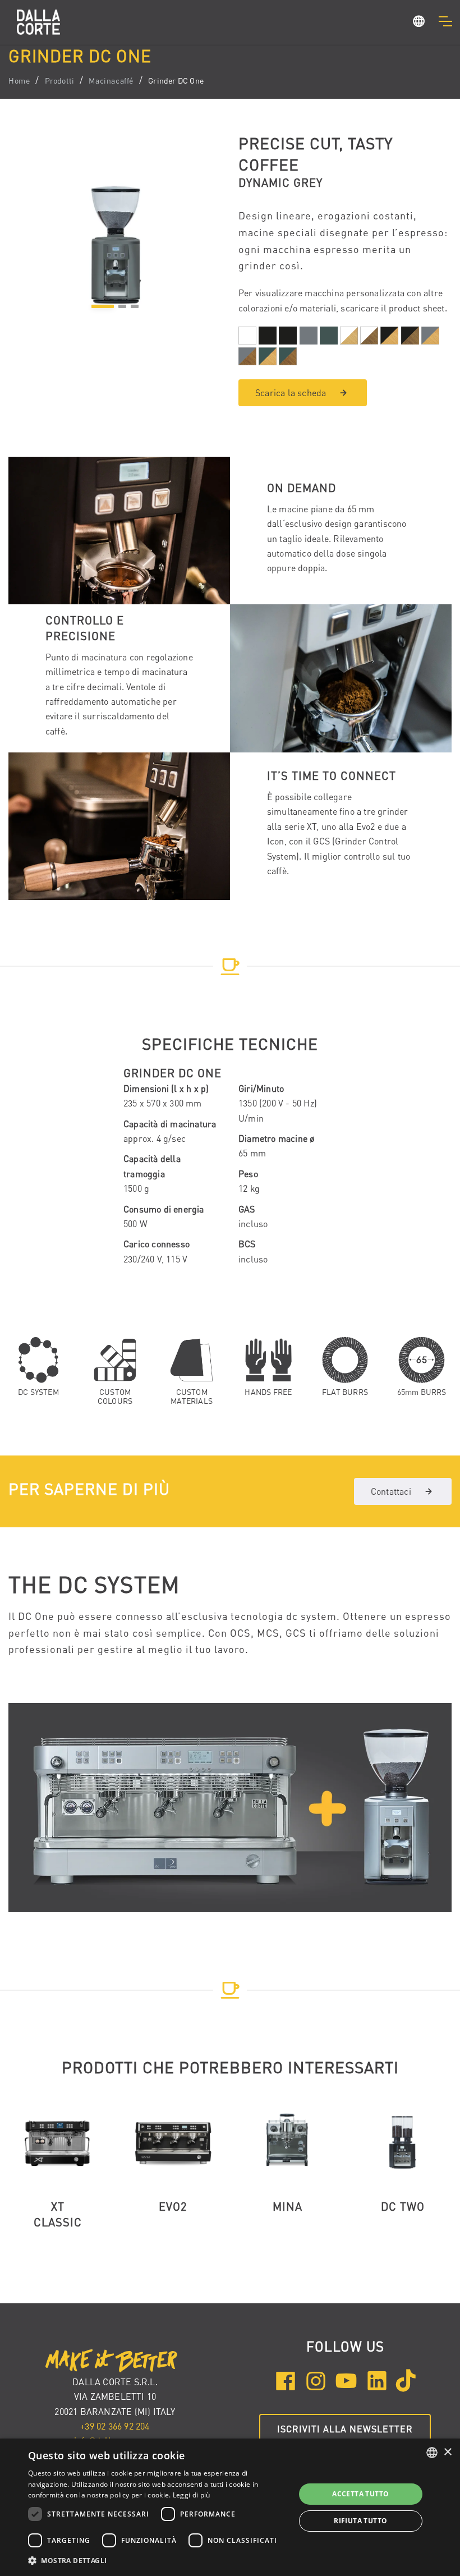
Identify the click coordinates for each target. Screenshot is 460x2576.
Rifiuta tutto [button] (360, 2521)
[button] (419, 23)
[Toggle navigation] (445, 21)
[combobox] (432, 2453)
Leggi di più (192, 2495)
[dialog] (230, 2507)
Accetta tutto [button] (360, 2494)
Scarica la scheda (291, 393)
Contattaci (391, 1491)
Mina (287, 2207)
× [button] (447, 2452)
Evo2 (173, 2207)
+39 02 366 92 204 (115, 2426)
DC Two (403, 2207)
